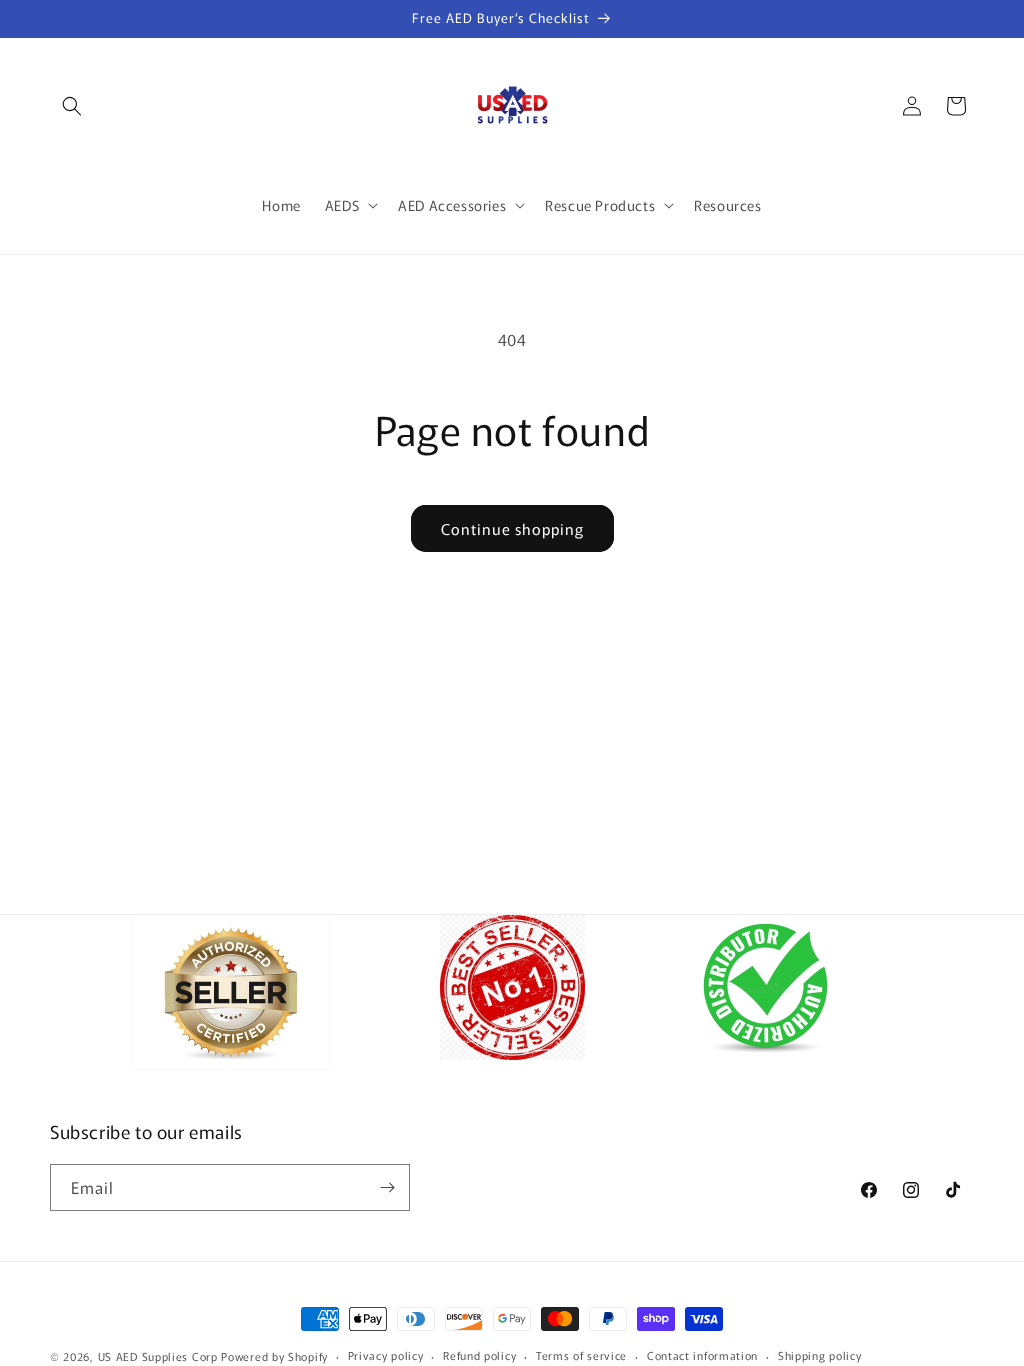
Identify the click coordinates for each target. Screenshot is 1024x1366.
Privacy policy (386, 1355)
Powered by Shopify (274, 1356)
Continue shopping (512, 528)
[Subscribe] (387, 1187)
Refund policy (479, 1355)
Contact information (702, 1355)
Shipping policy (820, 1355)
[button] (72, 106)
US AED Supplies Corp (158, 1356)
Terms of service (581, 1355)
